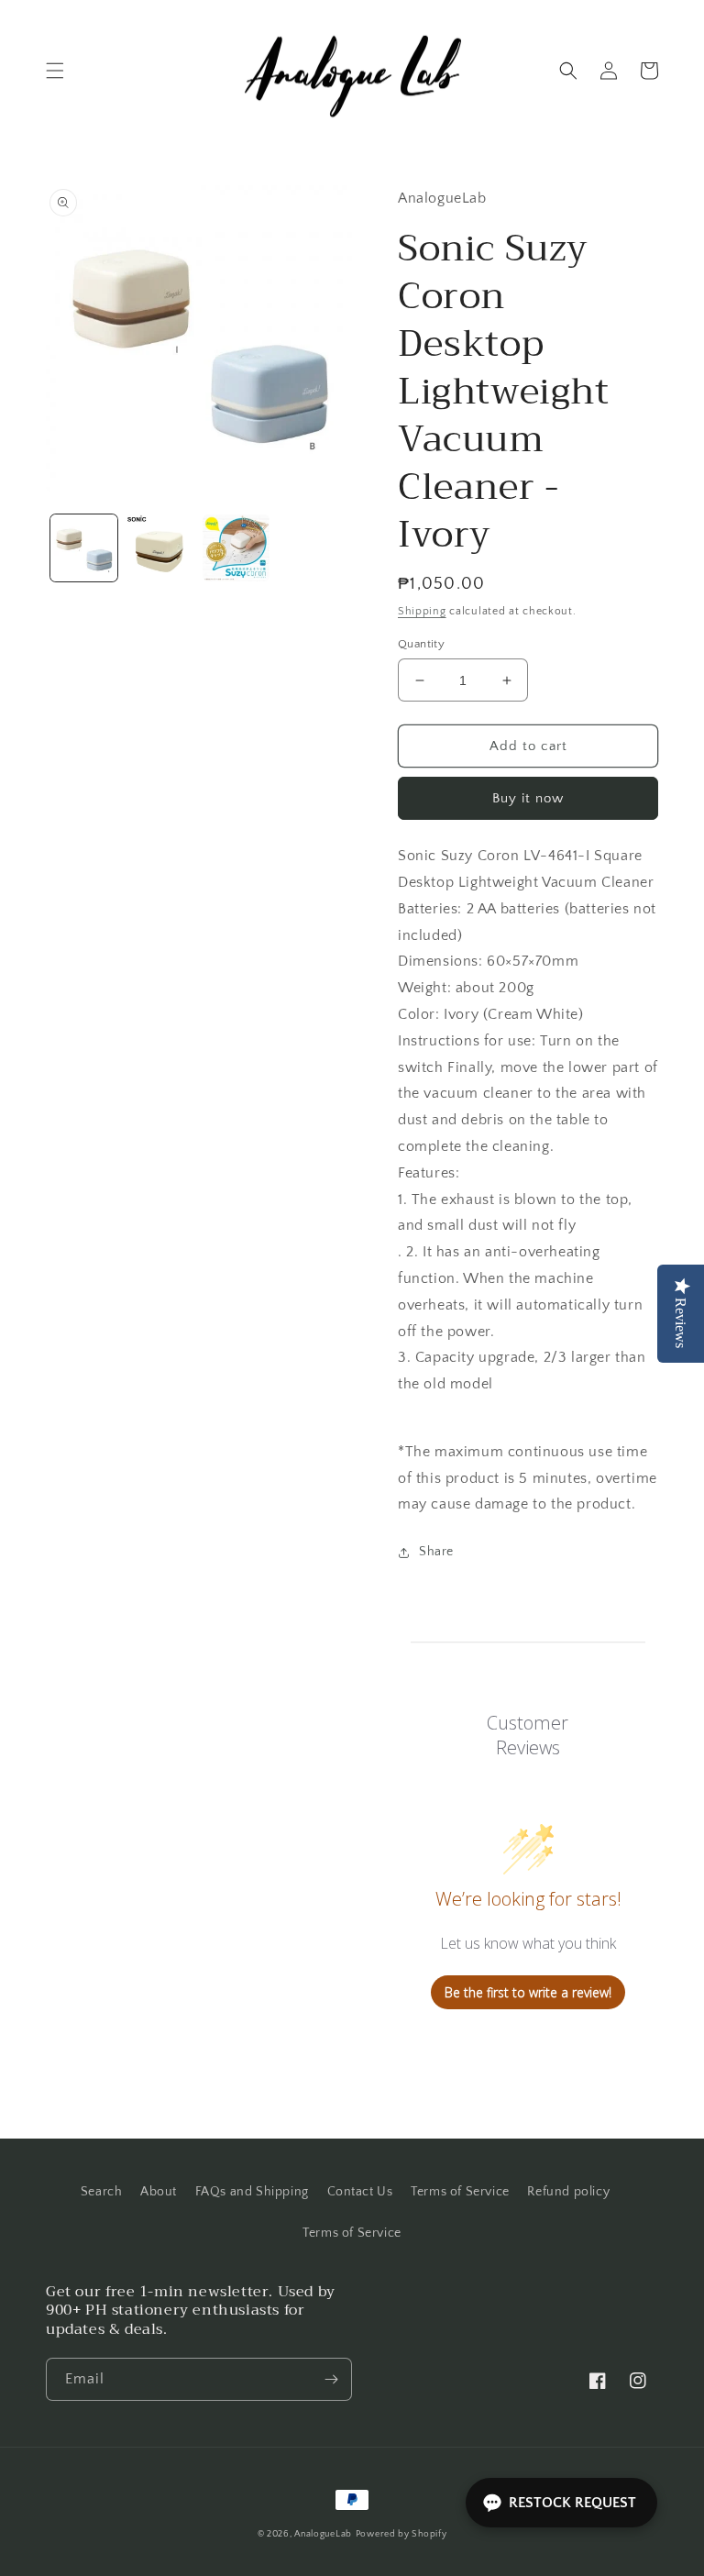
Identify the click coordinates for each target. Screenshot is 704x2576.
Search (102, 2192)
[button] (55, 71)
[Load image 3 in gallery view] (236, 548)
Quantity (421, 644)
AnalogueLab (323, 2534)
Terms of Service (460, 2192)
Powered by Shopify (401, 2534)
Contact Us (360, 2192)
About (159, 2192)
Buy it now (528, 798)
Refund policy (568, 2192)
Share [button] (436, 1552)
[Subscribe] (331, 2379)
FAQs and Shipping (252, 2192)
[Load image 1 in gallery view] (84, 548)
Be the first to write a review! (528, 1992)
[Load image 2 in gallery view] (160, 548)
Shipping (422, 611)
